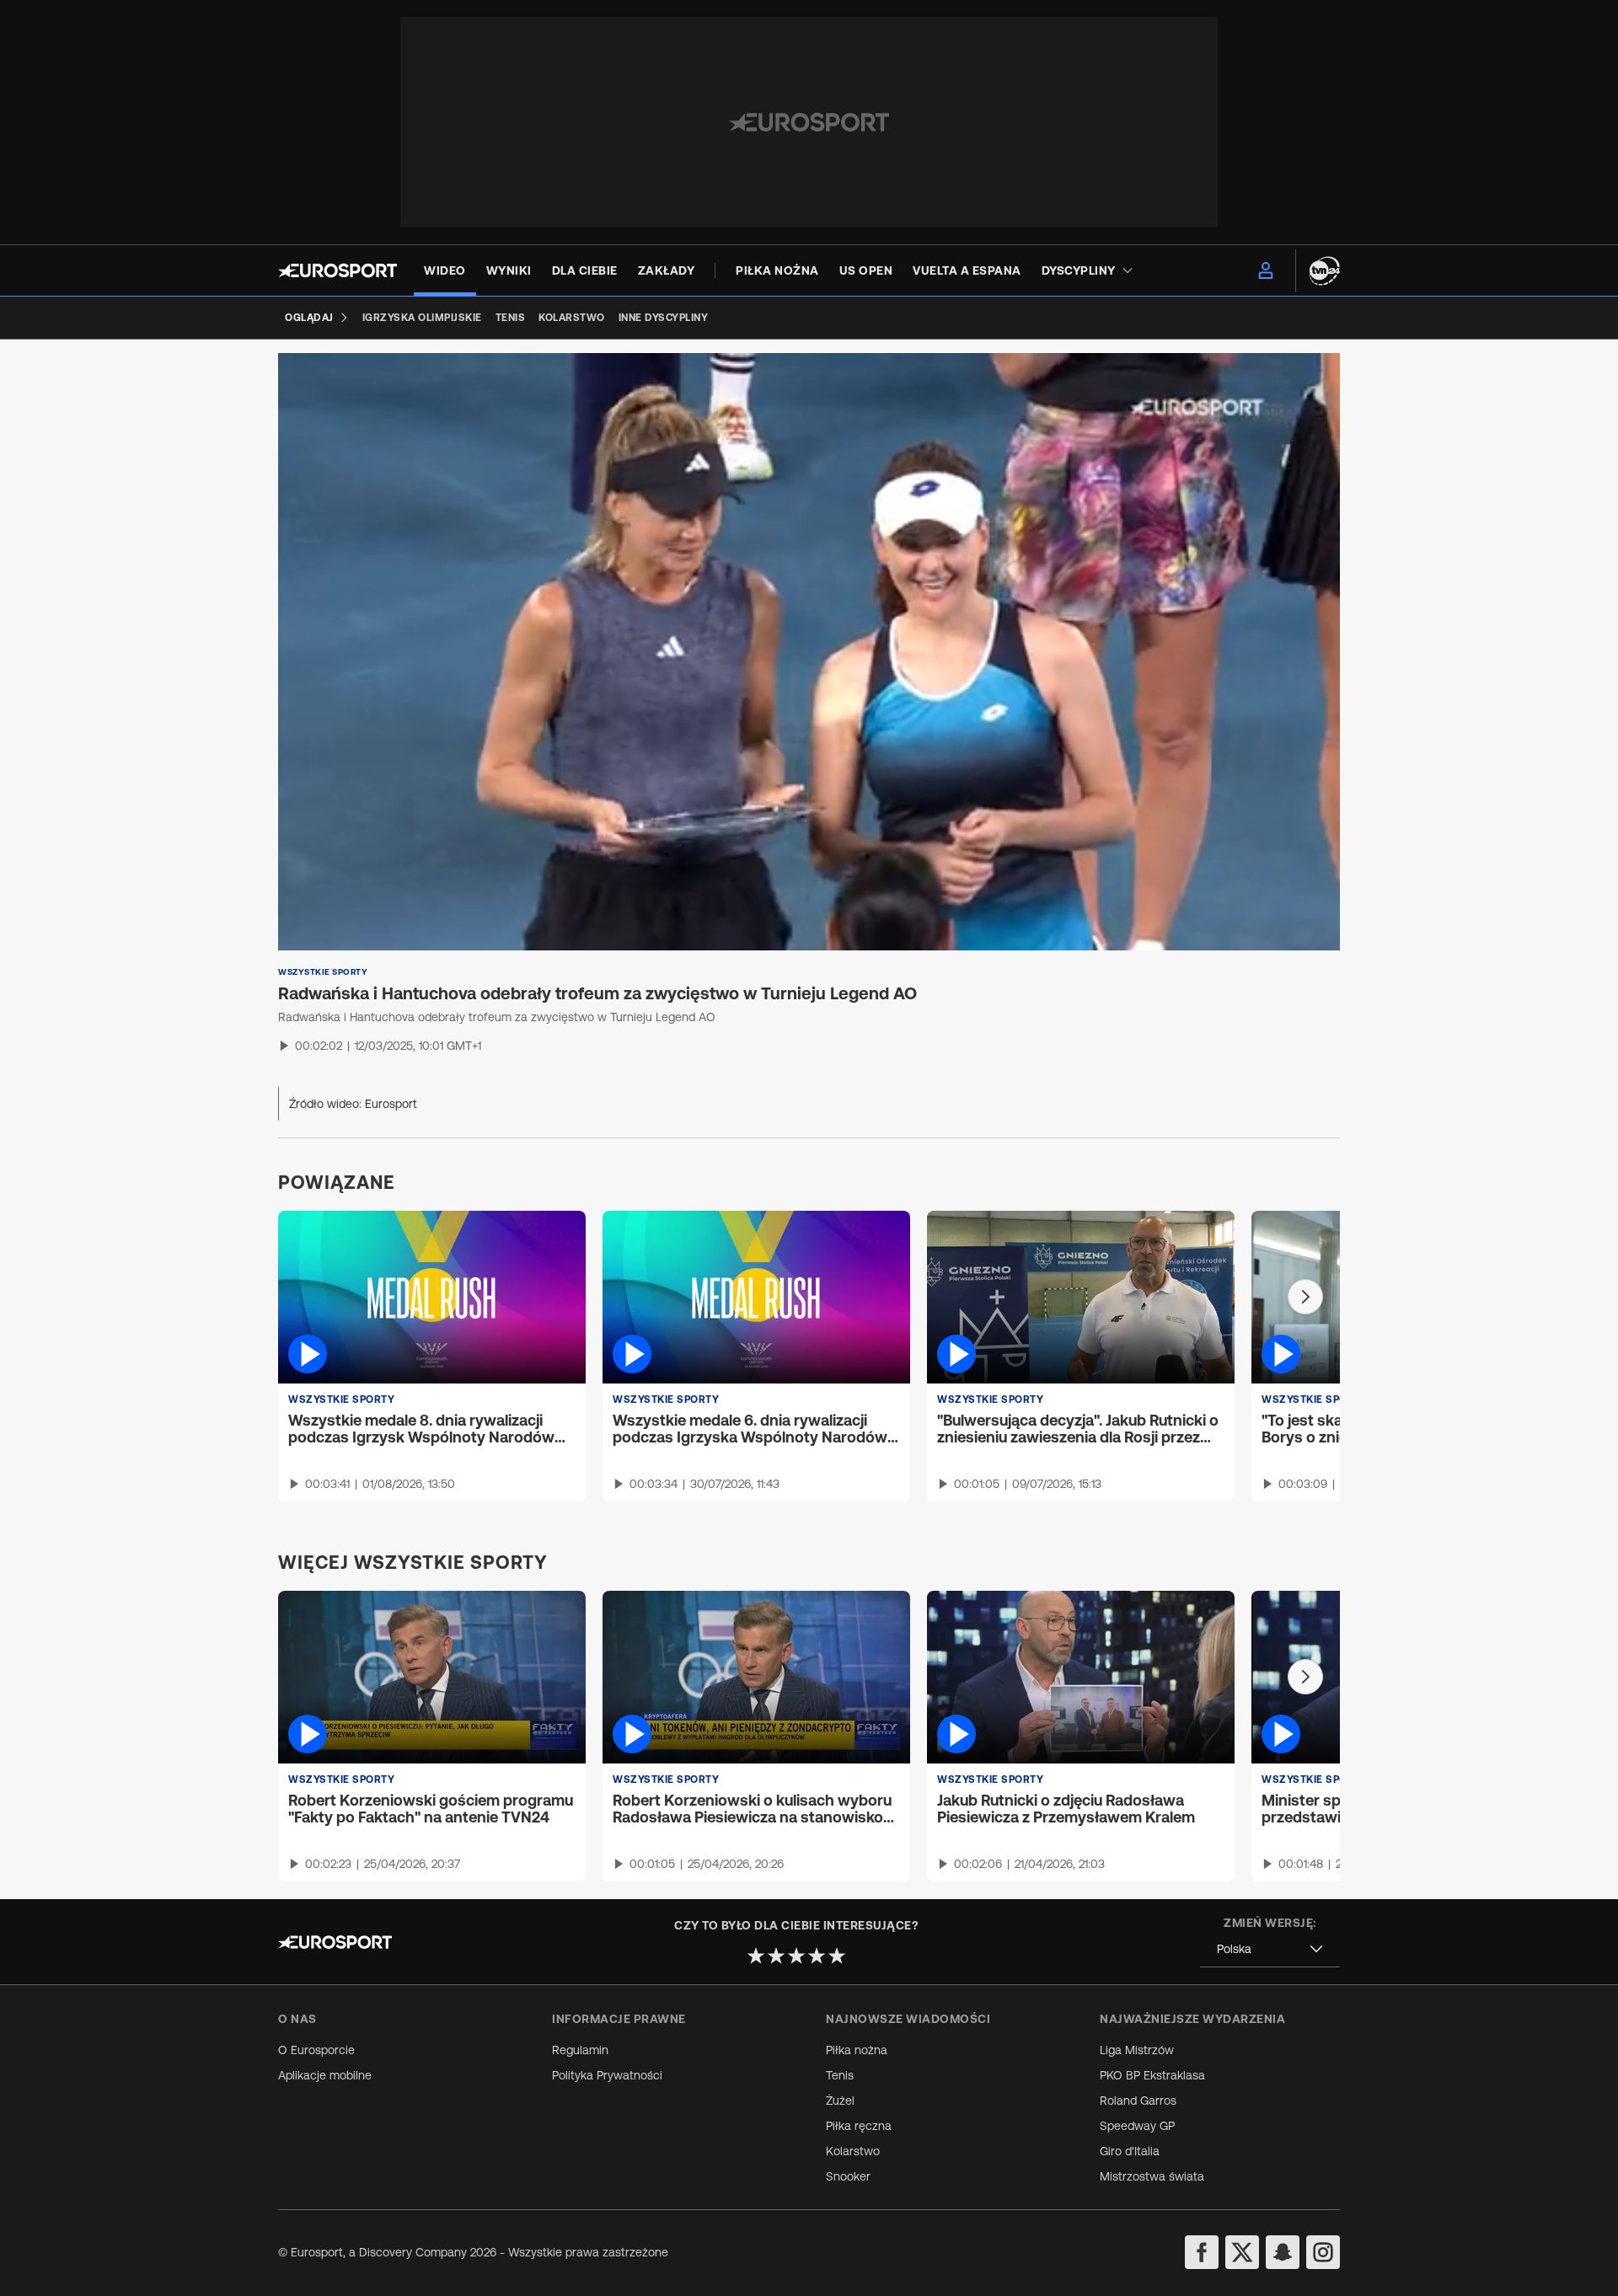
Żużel (840, 2101)
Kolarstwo (853, 2151)
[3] (796, 1956)
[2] (776, 1956)
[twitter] (1242, 2252)
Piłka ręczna (859, 2126)
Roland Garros (1138, 2101)
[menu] (1266, 270)
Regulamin (580, 2050)
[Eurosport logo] (338, 270)
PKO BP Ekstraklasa (1152, 2075)
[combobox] (1270, 1949)
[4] (817, 1956)
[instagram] (1323, 2252)
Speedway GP (1137, 2126)
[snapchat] (1283, 2252)
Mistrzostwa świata (1152, 2176)
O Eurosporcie (316, 2050)
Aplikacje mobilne (325, 2075)
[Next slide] (1305, 1297)
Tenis (840, 2075)
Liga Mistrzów (1137, 2050)
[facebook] (1202, 2252)
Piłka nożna (857, 2050)
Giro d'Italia (1130, 2151)
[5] (837, 1956)
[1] (756, 1956)
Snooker (848, 2176)
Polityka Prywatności (607, 2075)
